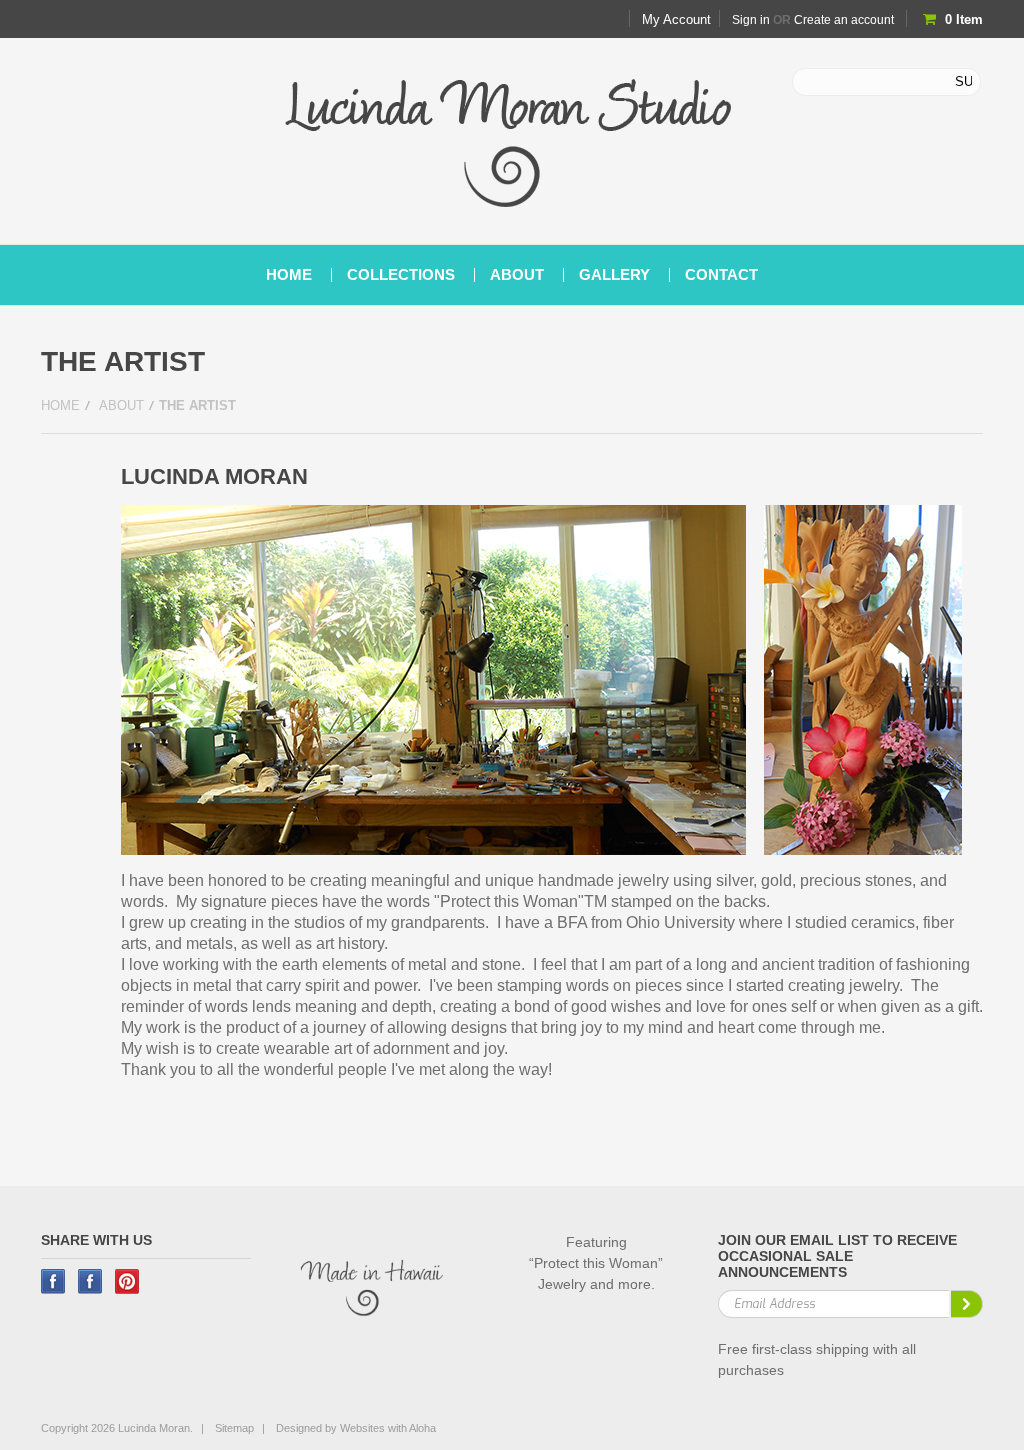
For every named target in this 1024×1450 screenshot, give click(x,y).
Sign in (751, 20)
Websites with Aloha (388, 1428)
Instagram (90, 1281)
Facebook (53, 1281)
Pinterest (127, 1281)
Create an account (844, 20)
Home (60, 405)
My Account (676, 19)
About (121, 405)
